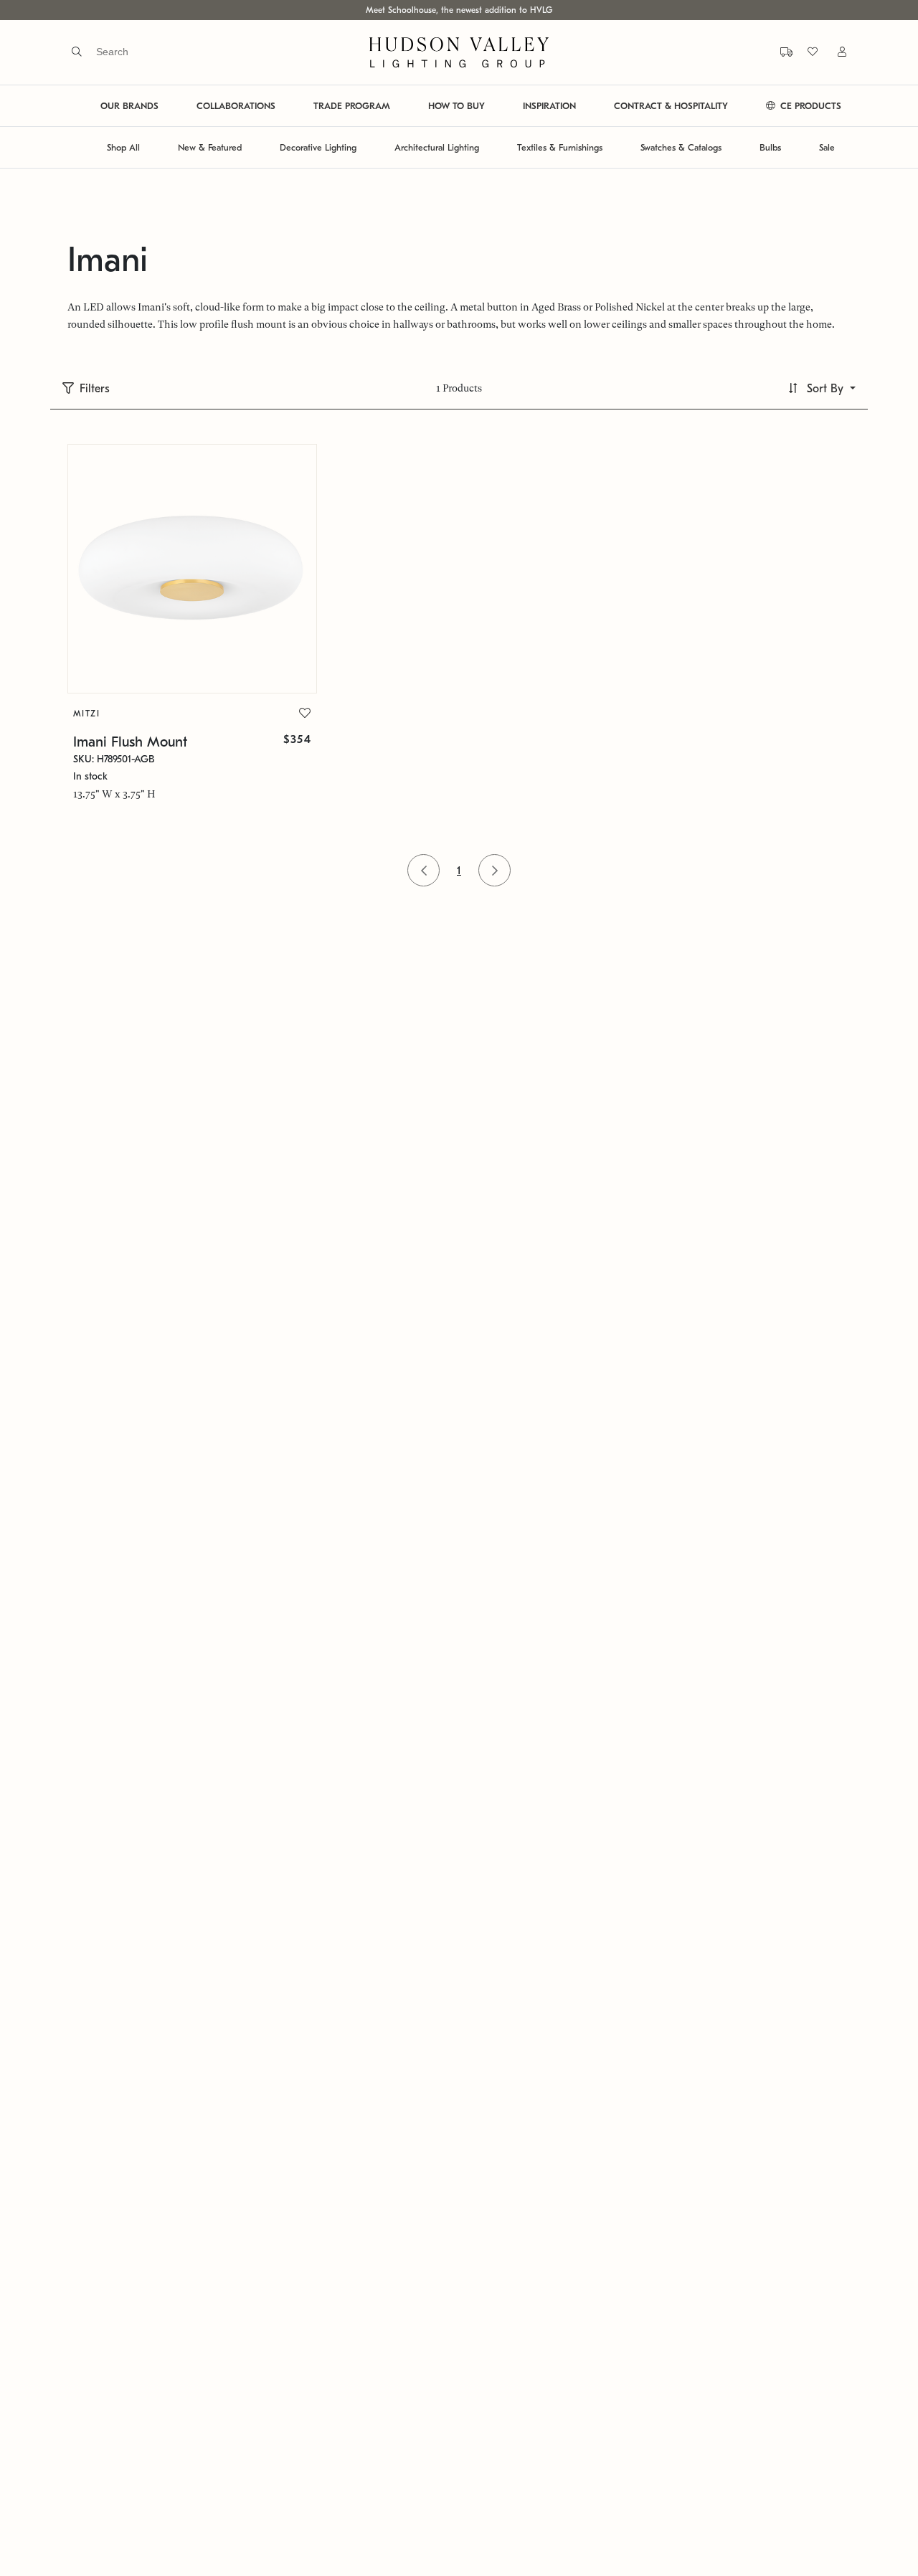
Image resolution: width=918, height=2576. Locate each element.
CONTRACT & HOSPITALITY (671, 106)
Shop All (123, 147)
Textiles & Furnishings (560, 147)
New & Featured (210, 147)
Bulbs (770, 147)
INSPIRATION (549, 106)
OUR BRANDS (129, 106)
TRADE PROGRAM (352, 106)
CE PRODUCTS (809, 106)
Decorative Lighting (318, 147)
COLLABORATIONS (236, 106)
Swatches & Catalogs (681, 147)
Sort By (825, 389)
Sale (827, 147)
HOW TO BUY (456, 106)
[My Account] (833, 52)
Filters (95, 389)
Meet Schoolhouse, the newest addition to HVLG (459, 10)
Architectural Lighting (437, 147)
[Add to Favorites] (305, 714)
